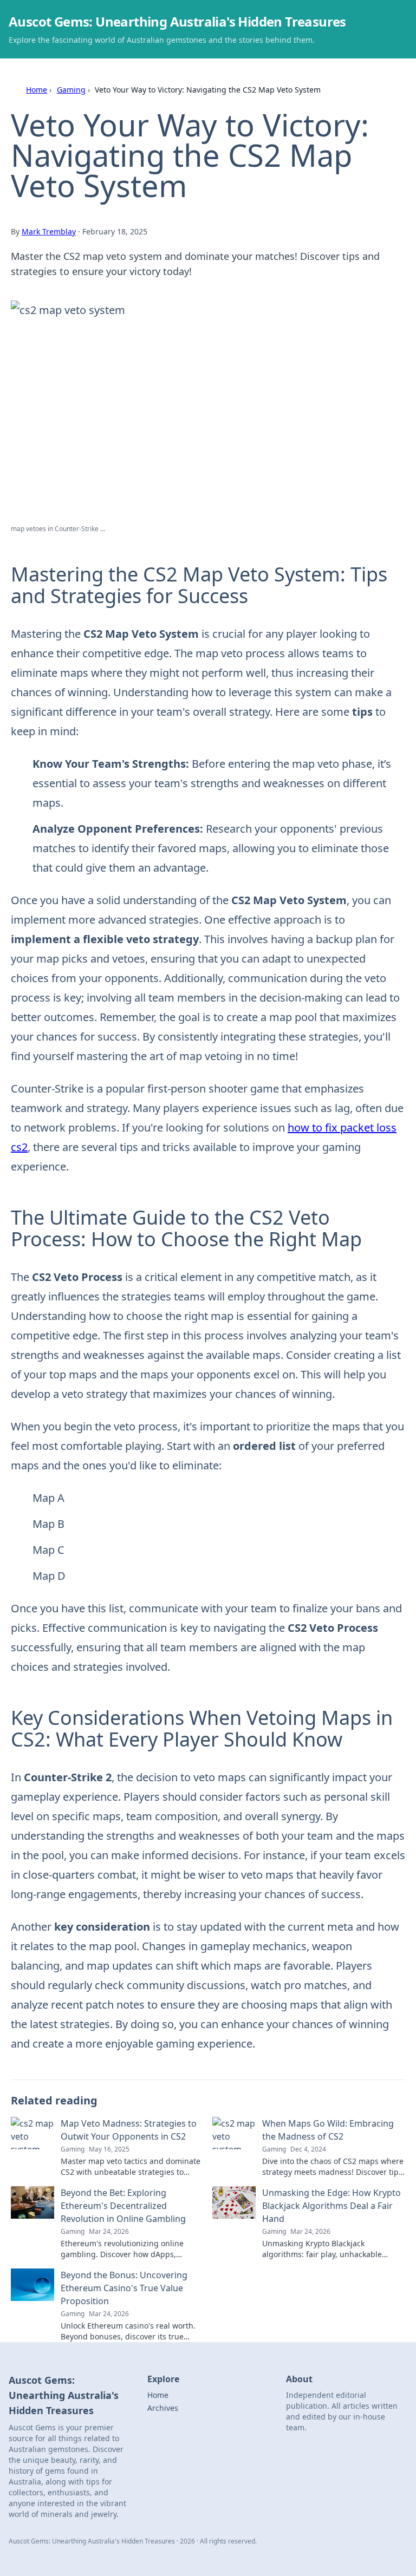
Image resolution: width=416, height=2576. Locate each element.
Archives (163, 2408)
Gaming (71, 90)
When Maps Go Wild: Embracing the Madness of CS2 (328, 2130)
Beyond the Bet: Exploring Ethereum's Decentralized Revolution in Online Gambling (123, 2206)
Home (37, 90)
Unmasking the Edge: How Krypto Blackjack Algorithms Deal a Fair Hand (331, 2206)
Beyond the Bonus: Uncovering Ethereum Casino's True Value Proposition (124, 2288)
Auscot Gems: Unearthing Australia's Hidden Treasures (177, 21)
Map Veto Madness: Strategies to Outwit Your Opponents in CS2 (129, 2130)
